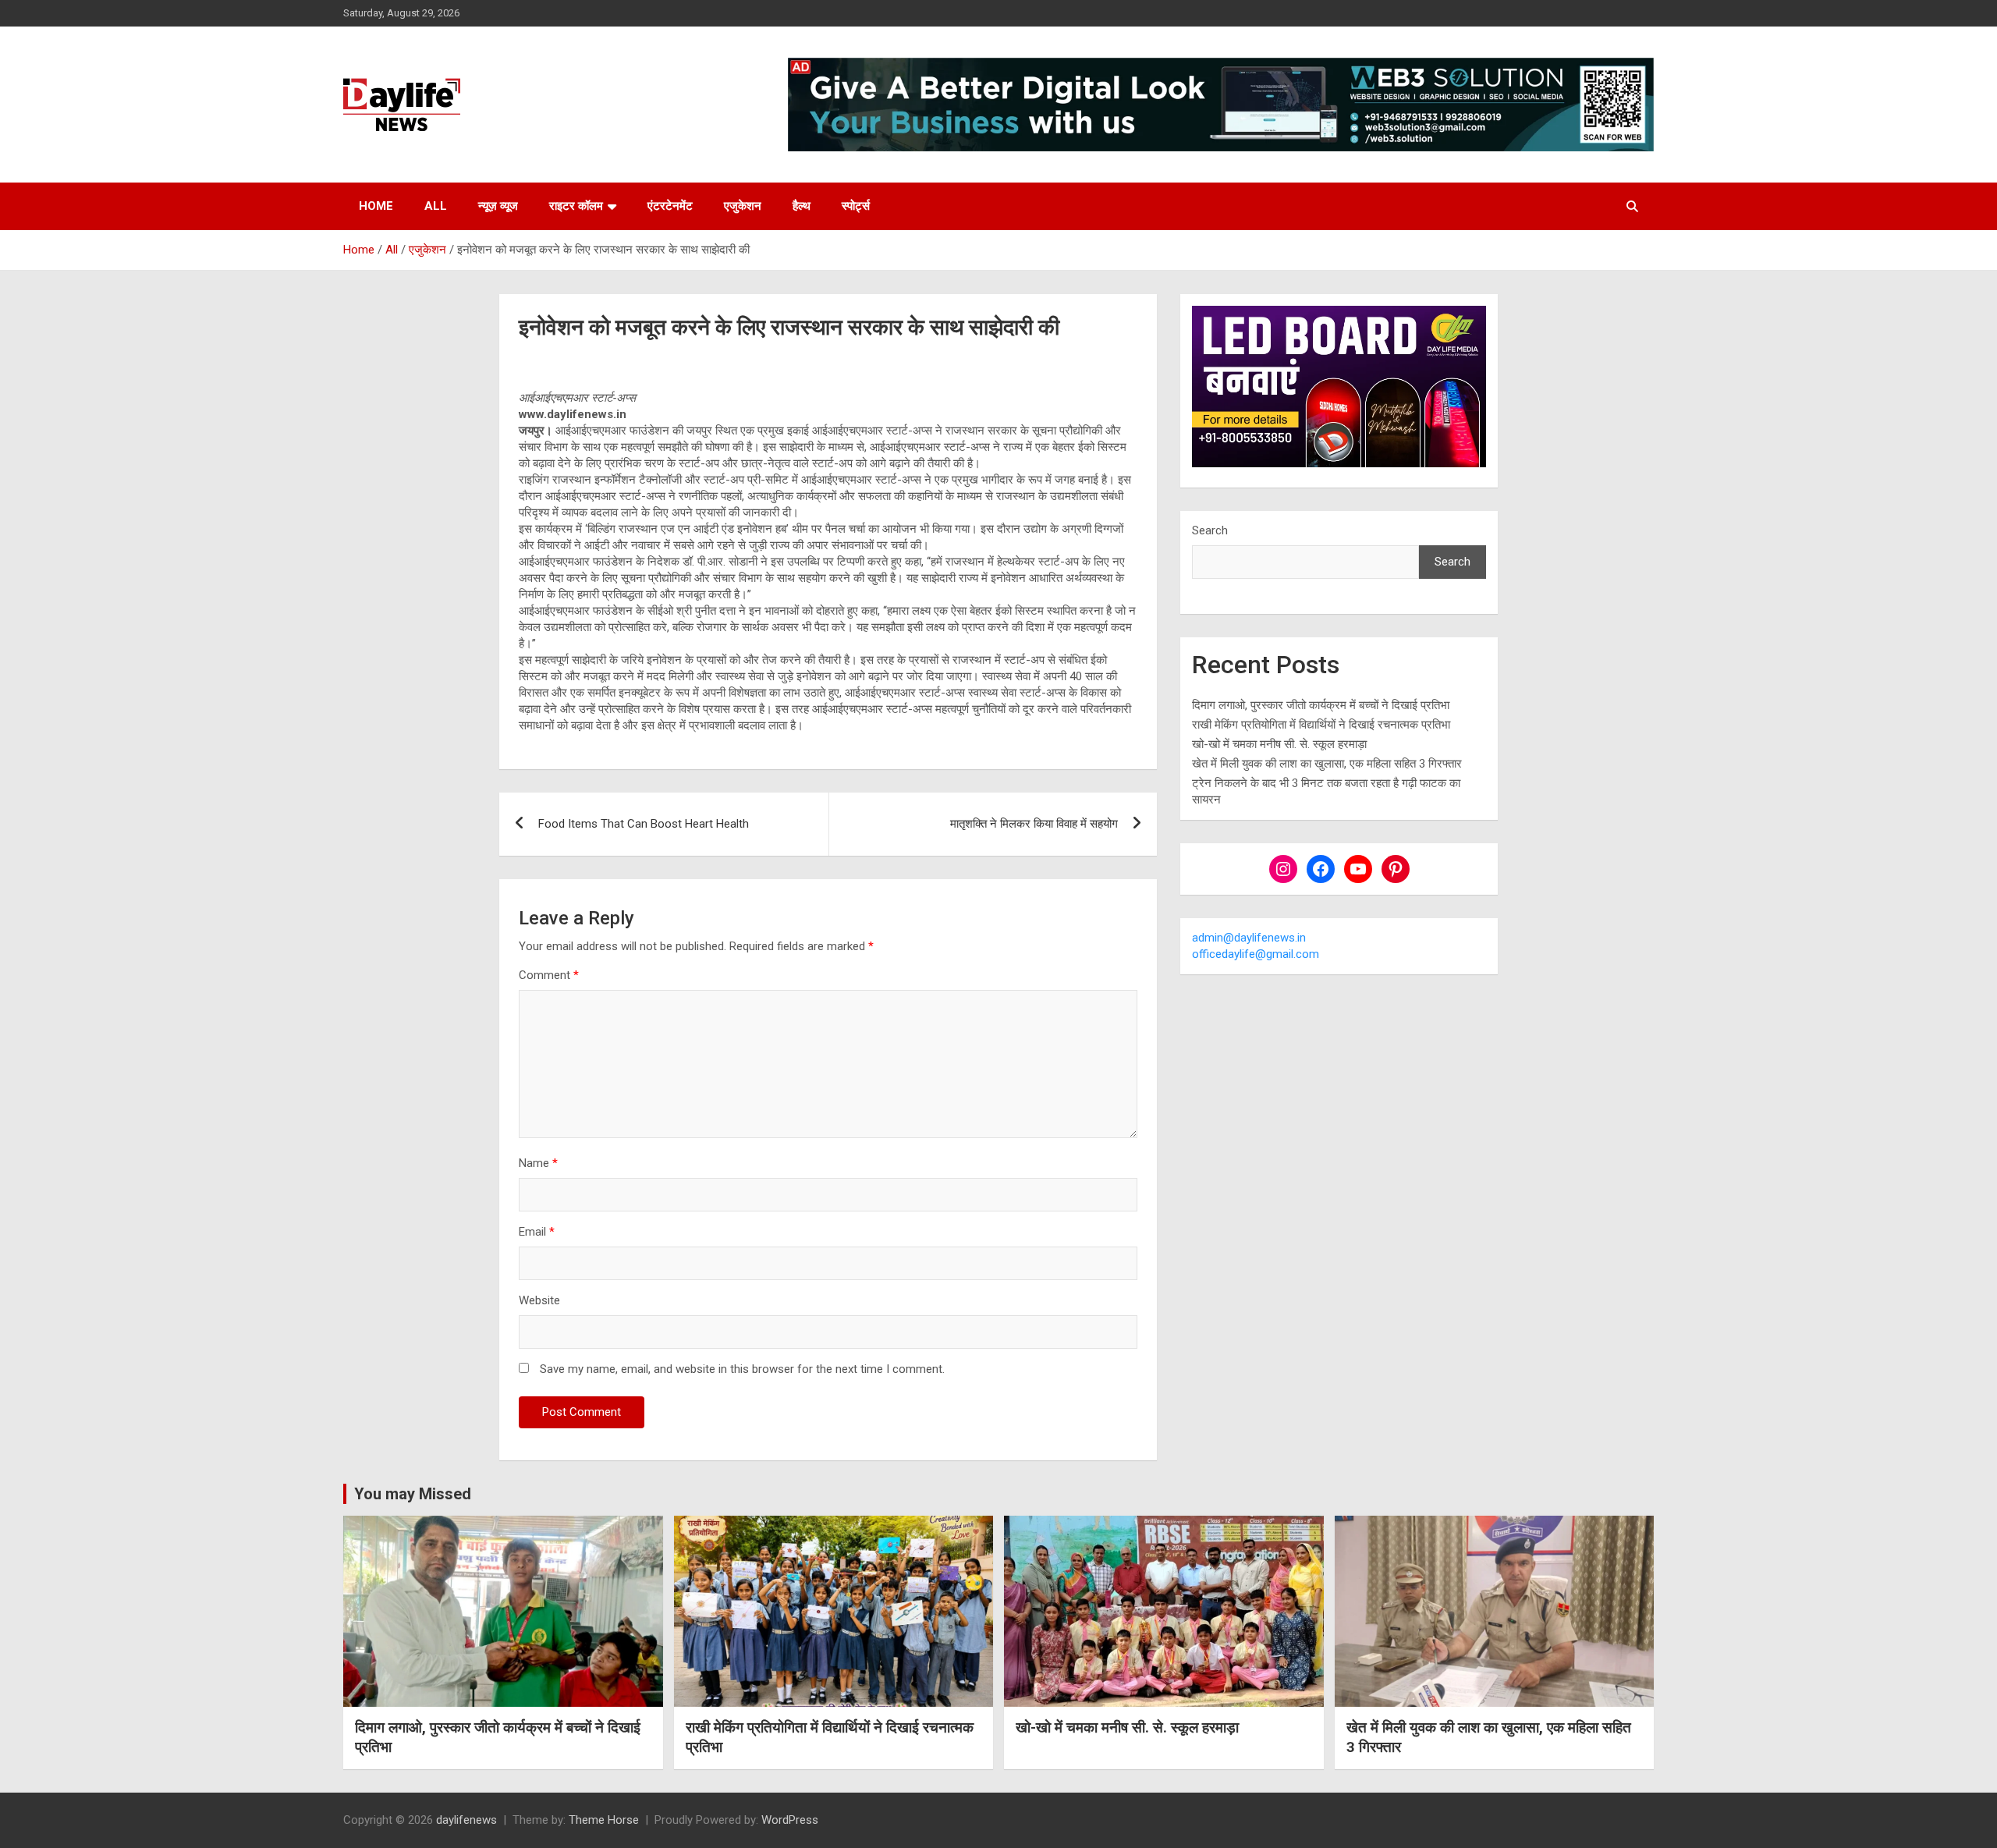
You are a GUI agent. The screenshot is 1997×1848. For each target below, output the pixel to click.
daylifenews (466, 1820)
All (436, 206)
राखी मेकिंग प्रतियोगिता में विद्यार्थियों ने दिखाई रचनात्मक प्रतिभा (1321, 725)
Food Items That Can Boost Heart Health (644, 824)
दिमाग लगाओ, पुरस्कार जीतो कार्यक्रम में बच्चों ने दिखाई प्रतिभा (1321, 705)
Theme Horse (604, 1820)
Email (537, 1232)
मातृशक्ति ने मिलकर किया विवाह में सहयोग (1034, 824)
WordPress (790, 1820)
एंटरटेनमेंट (670, 206)
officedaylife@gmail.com (1256, 954)
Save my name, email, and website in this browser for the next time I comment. (742, 1369)
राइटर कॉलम (576, 206)
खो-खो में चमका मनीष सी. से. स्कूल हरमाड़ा (1279, 744)
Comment (549, 975)
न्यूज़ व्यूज (498, 206)
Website (539, 1300)
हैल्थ (802, 206)
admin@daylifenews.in (1249, 938)
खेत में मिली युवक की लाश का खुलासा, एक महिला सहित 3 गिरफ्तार (1327, 764)
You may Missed (413, 1494)
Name (538, 1163)
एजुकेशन (743, 206)
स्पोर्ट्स (856, 206)
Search (1210, 530)
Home (376, 206)
